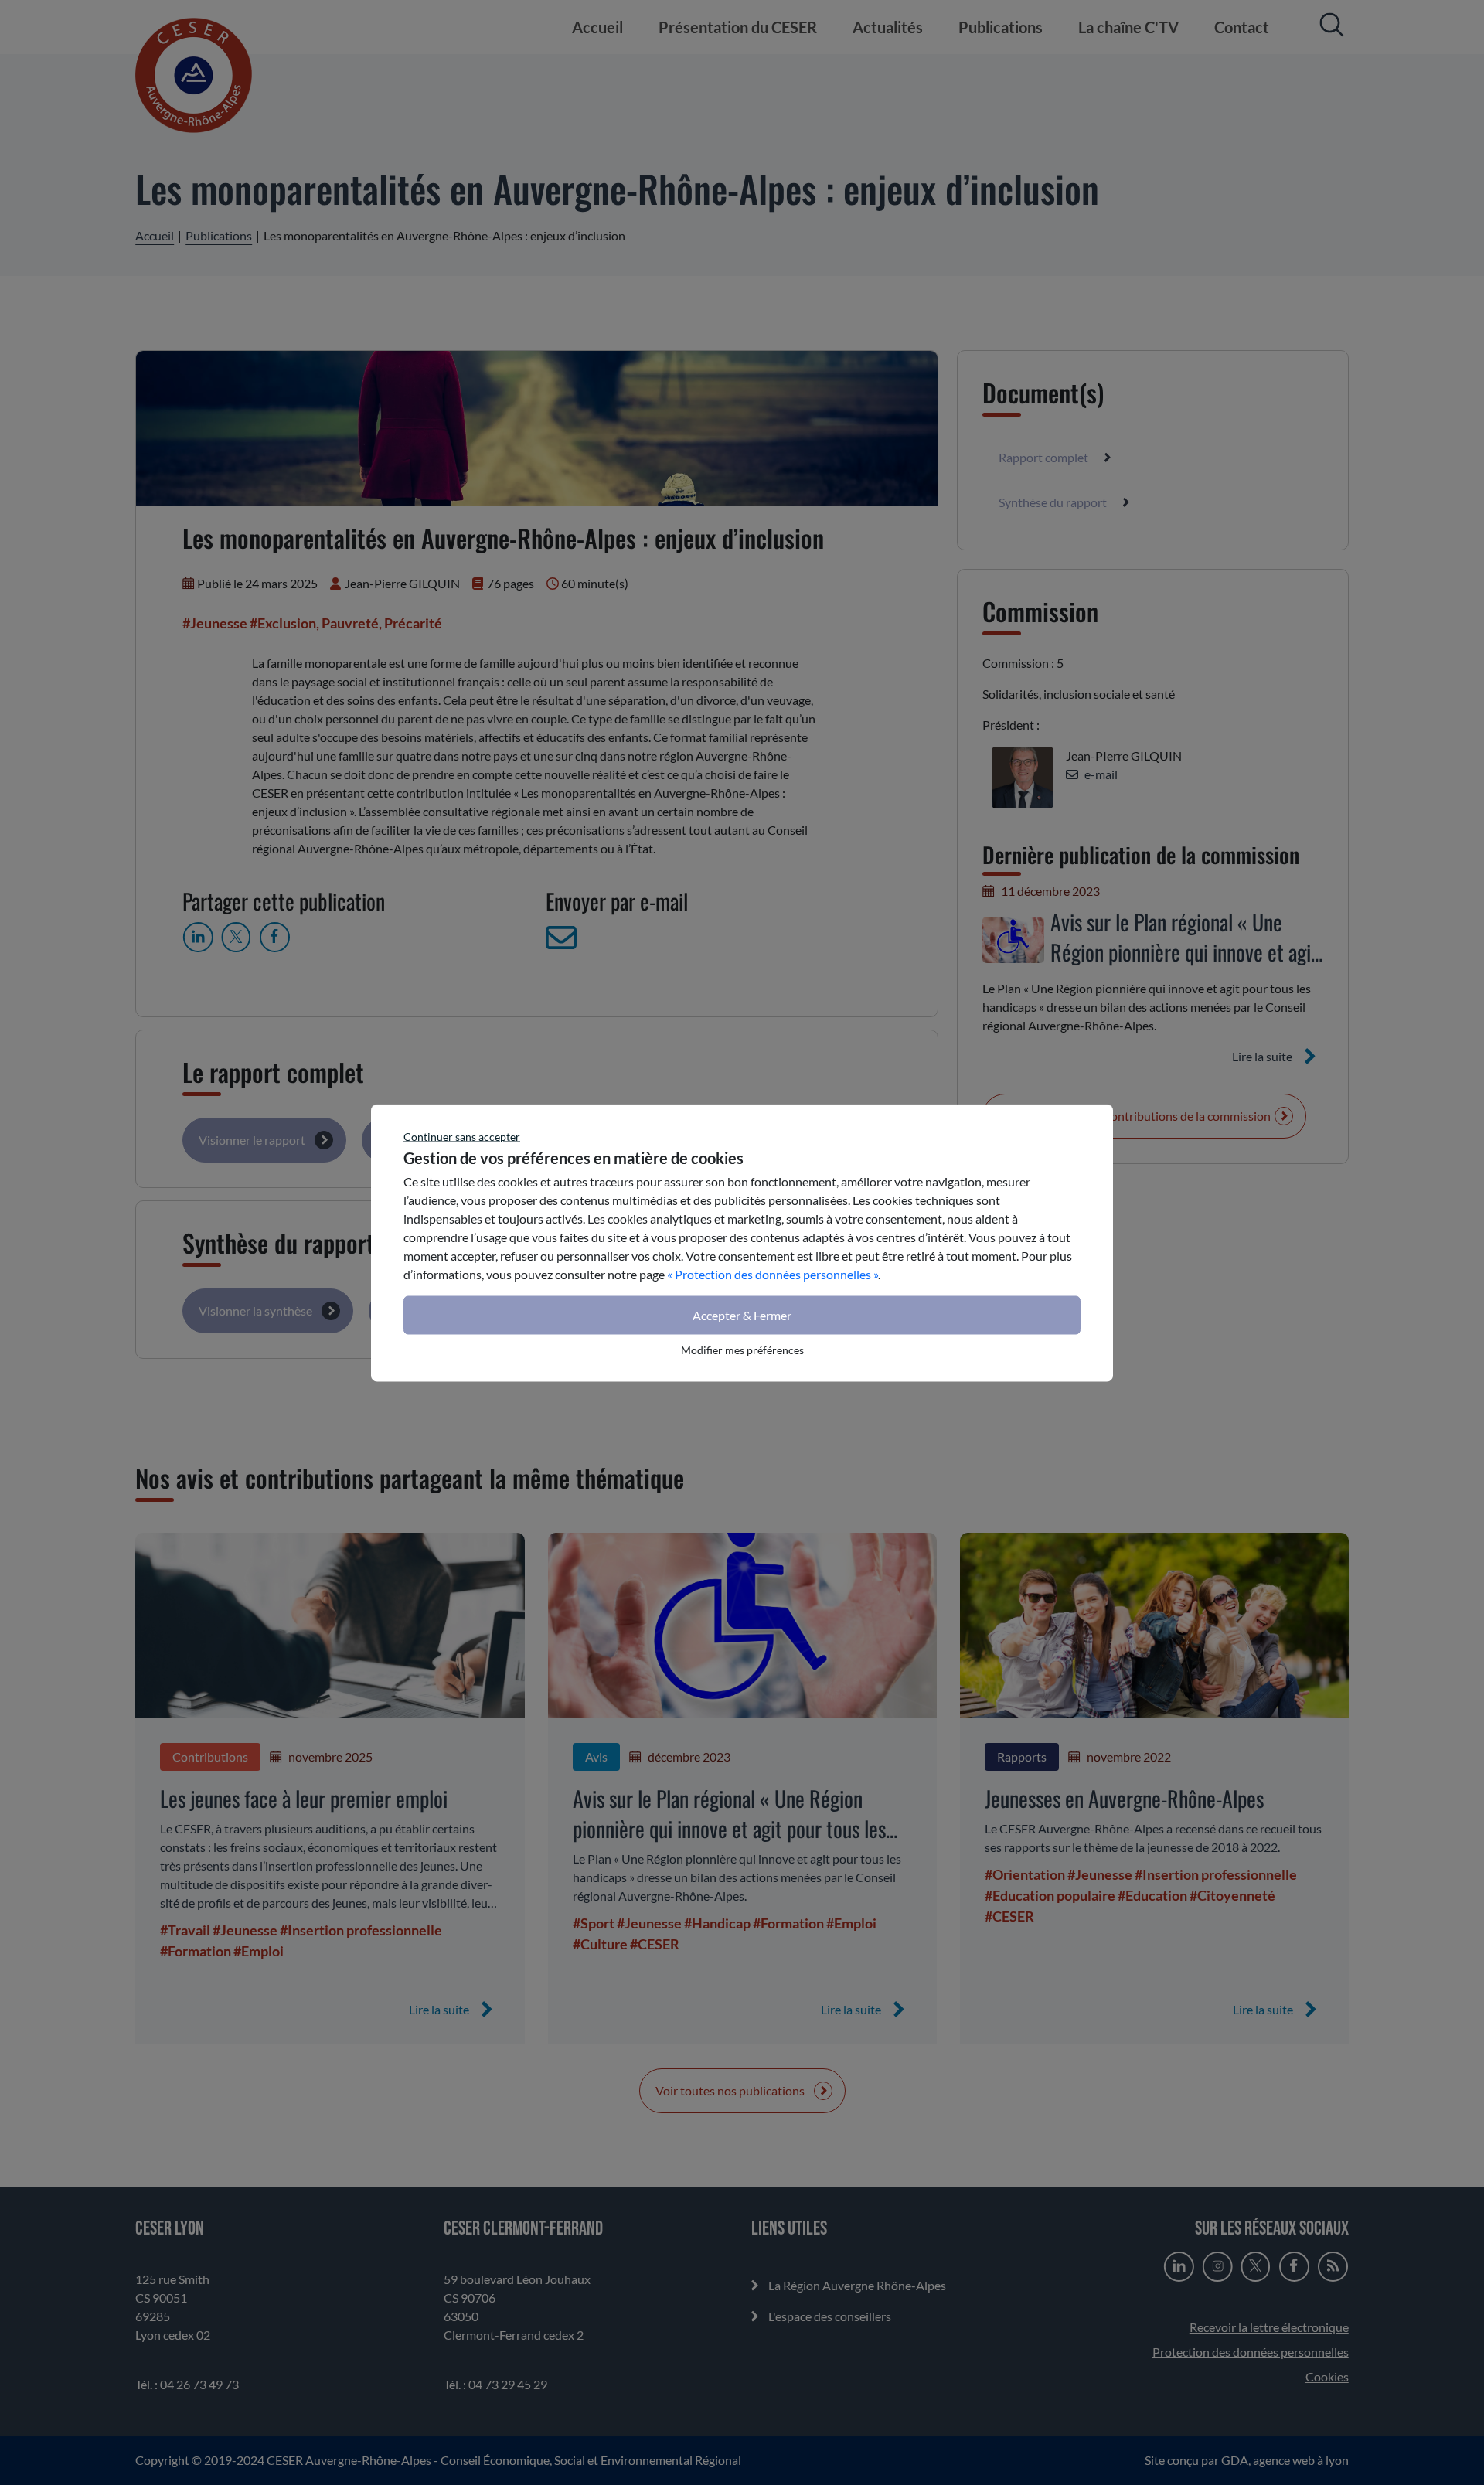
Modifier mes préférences (742, 1349)
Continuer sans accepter (462, 1136)
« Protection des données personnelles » (773, 1273)
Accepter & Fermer (742, 1314)
